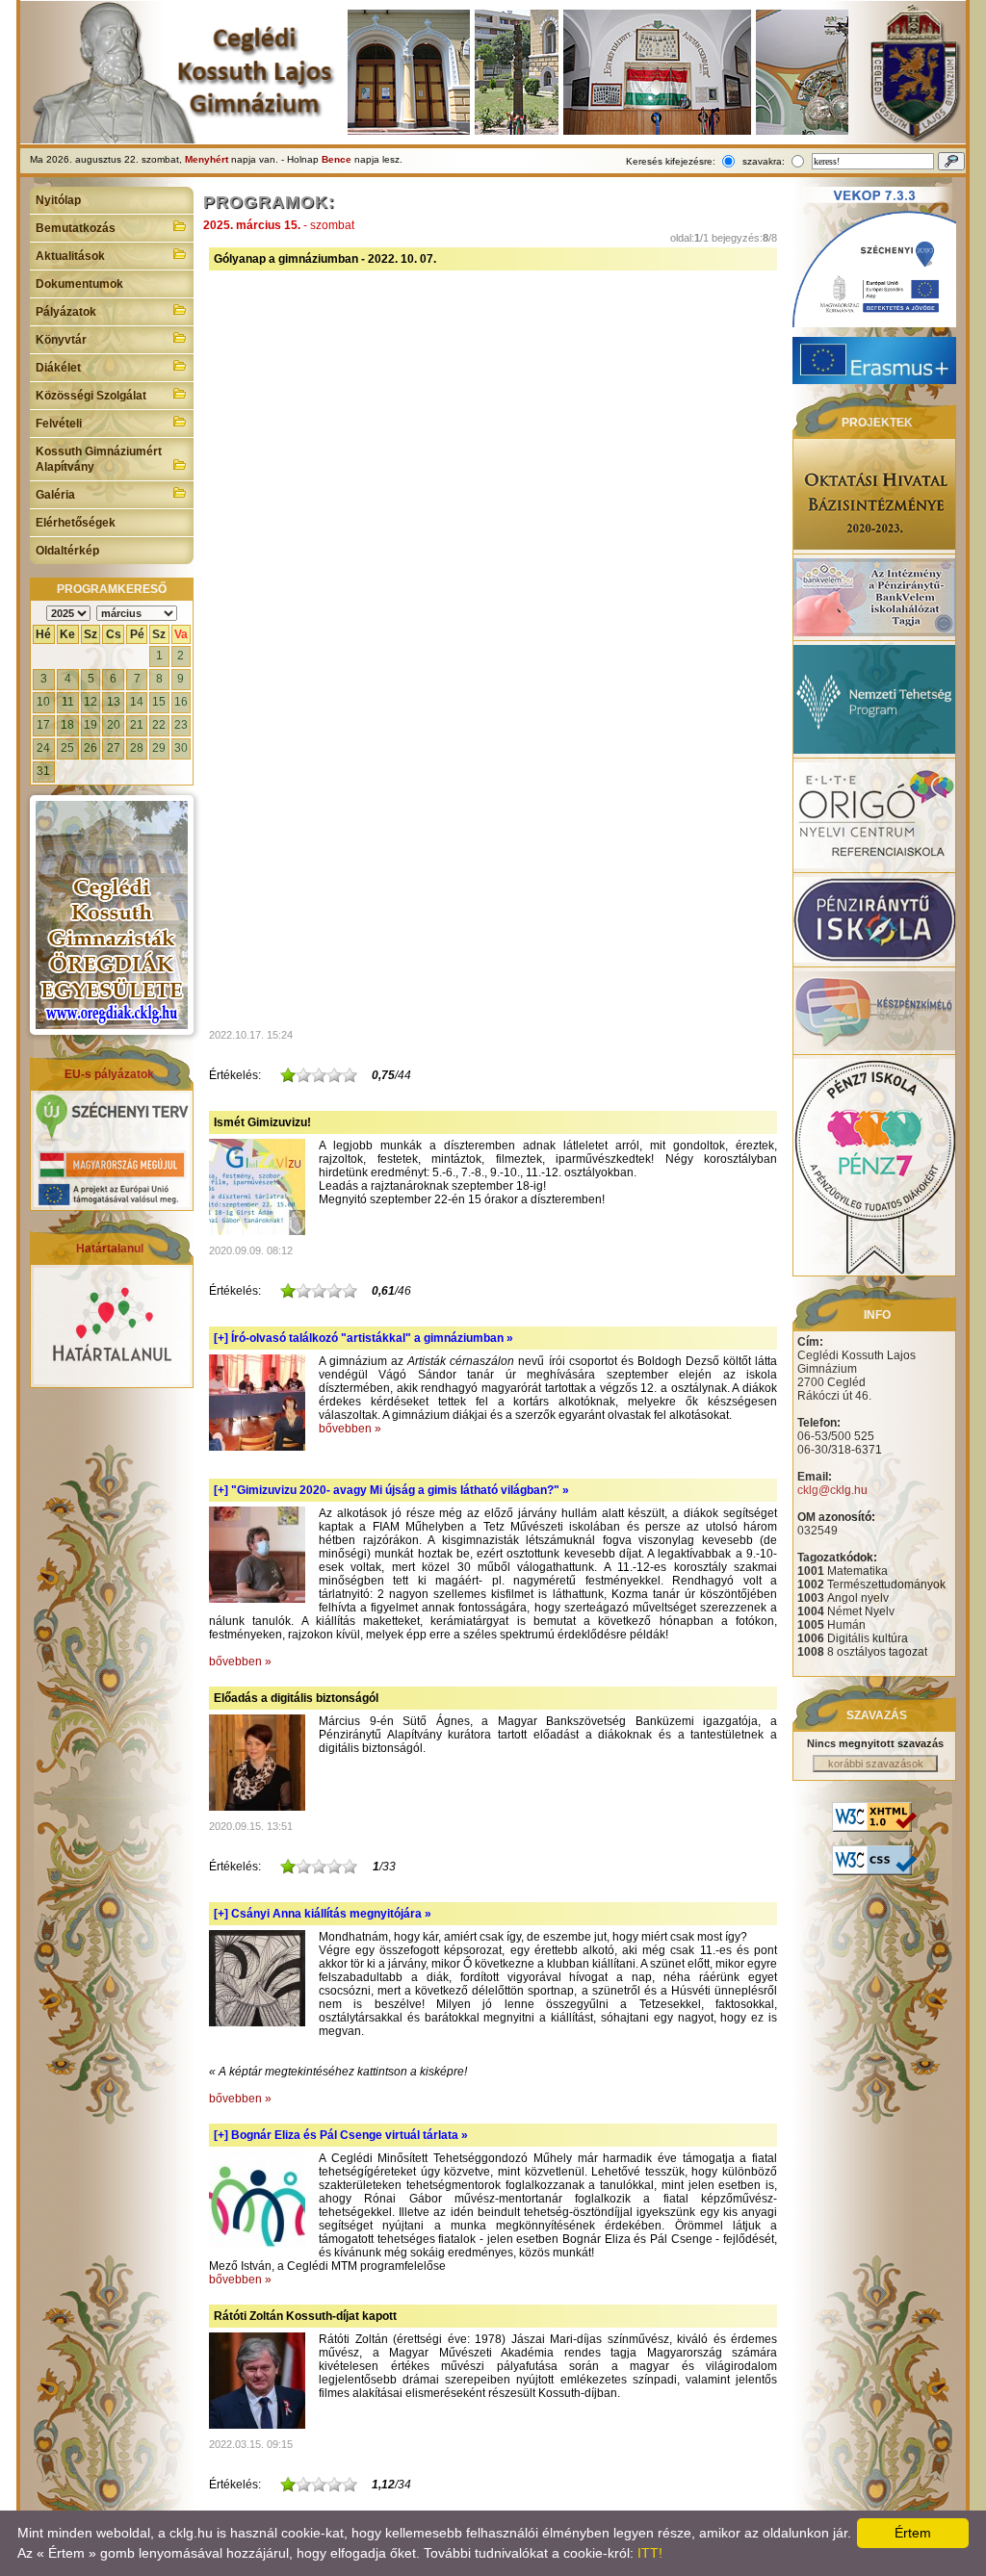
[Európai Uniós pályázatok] (112, 1203)
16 (181, 702)
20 (114, 725)
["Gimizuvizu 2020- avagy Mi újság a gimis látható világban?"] (257, 1599)
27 (114, 748)
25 (67, 748)
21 (137, 725)
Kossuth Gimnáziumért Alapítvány (99, 459)
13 (114, 702)
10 (43, 702)
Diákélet (58, 368)
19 (91, 725)
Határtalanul (110, 1249)
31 (43, 771)
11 (68, 702)
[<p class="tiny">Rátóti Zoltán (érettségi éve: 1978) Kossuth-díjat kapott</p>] (257, 2425)
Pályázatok (66, 312)
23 (181, 725)
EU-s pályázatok (109, 1074)
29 (159, 748)
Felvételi (59, 424)
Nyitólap (58, 200)
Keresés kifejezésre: (671, 161)
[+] (363, 1338)
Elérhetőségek (76, 523)
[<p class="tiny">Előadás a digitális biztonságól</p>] (257, 1807)
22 (159, 725)
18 (67, 725)
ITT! (650, 2553)
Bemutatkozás (76, 228)
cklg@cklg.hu (832, 1490)
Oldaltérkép (67, 551)
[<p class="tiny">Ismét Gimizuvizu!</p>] (257, 1231)
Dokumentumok (79, 284)
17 (43, 725)
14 (137, 702)
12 (91, 702)
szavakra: (764, 161)
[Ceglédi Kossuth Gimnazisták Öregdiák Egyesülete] (112, 915)
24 (43, 748)
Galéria (55, 495)
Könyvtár (61, 340)
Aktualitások (70, 256)
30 (181, 748)
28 (137, 748)
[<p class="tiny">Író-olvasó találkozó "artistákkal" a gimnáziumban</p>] (257, 1447)
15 (159, 702)
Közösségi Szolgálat (91, 396)
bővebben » (350, 1429)
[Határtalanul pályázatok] (112, 1380)
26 (91, 748)
